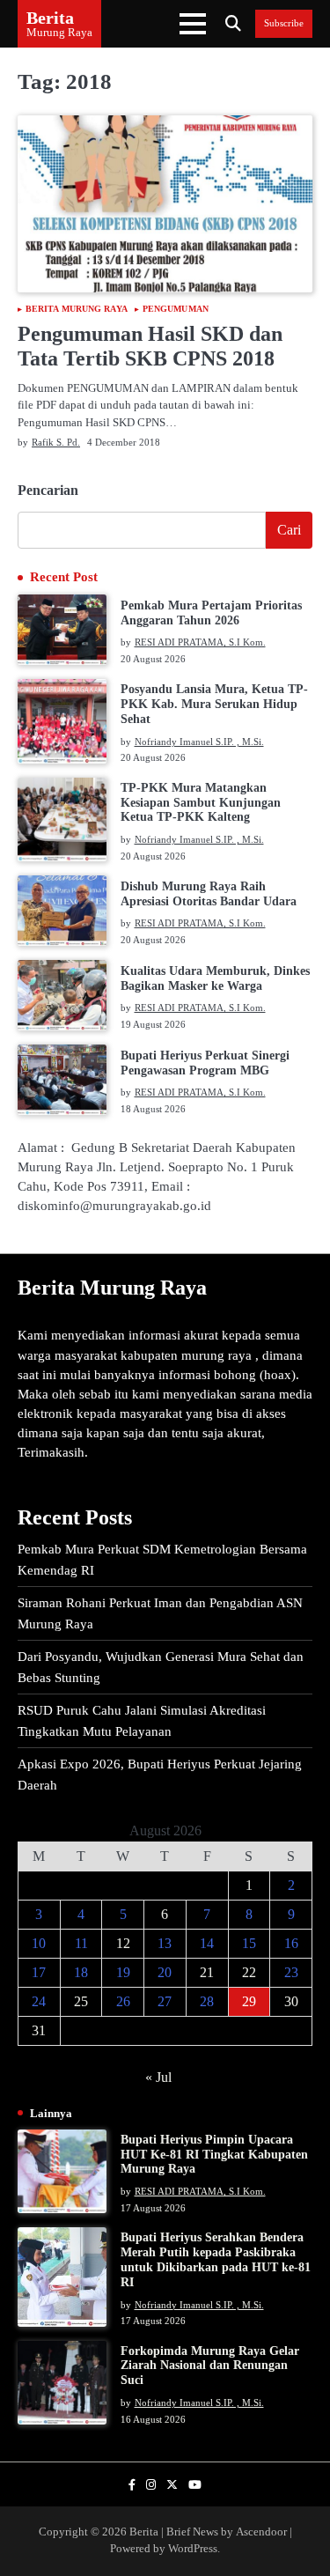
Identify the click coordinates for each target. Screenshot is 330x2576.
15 (249, 1943)
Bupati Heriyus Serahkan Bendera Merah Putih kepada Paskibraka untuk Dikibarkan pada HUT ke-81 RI (216, 2259)
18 (81, 1972)
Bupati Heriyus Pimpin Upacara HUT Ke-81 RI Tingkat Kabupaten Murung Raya (214, 2155)
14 (207, 1943)
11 (81, 1943)
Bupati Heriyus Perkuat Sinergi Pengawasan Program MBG (205, 1063)
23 (291, 1972)
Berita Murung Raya (77, 309)
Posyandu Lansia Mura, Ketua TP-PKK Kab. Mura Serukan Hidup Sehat (214, 704)
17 (39, 1972)
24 (39, 2001)
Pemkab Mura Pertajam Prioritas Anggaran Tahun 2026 (211, 613)
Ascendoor (261, 2532)
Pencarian (48, 490)
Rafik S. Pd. (56, 442)
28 (207, 2001)
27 (165, 2001)
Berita (50, 18)
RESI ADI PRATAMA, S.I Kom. (200, 642)
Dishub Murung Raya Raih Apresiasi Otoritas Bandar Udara (209, 894)
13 (165, 1943)
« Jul (158, 2077)
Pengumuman (176, 309)
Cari (289, 530)
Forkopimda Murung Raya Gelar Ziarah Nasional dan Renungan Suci (210, 2366)
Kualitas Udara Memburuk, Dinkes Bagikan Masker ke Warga (215, 978)
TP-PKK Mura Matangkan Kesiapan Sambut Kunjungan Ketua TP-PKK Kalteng (201, 803)
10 (39, 1943)
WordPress (193, 2549)
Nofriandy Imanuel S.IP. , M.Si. (199, 742)
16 (291, 1943)
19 (123, 1972)
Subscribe (284, 23)
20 (165, 1972)
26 (123, 2001)
